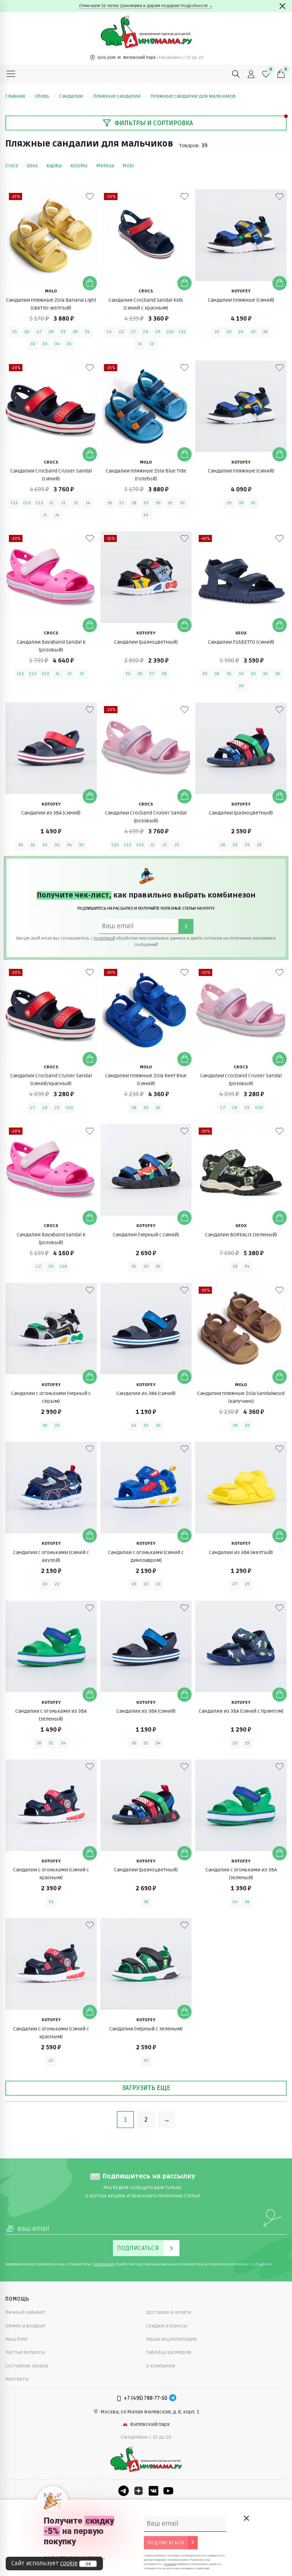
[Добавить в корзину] (90, 283)
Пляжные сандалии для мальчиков (193, 96)
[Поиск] (236, 74)
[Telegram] (173, 2398)
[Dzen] (139, 2491)
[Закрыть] (282, 6)
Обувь (42, 96)
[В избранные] (90, 196)
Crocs (12, 166)
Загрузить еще (146, 2088)
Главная (15, 96)
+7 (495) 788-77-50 (145, 2398)
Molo (128, 166)
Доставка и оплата (168, 2312)
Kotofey (79, 166)
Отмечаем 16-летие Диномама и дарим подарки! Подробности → (146, 6)
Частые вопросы (25, 2352)
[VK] (153, 2491)
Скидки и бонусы (167, 2326)
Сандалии (71, 96)
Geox (32, 166)
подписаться (166, 2543)
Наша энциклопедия (171, 2339)
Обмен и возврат (25, 2326)
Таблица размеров (169, 2352)
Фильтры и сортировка (154, 123)
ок (88, 2564)
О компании (160, 2366)
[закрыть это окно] (246, 2518)
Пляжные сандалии (117, 96)
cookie (69, 2564)
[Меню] (11, 74)
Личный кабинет (25, 2312)
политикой (104, 938)
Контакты (17, 2379)
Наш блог (17, 2339)
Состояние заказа (27, 2366)
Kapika (54, 166)
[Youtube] (168, 2491)
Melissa (105, 166)
